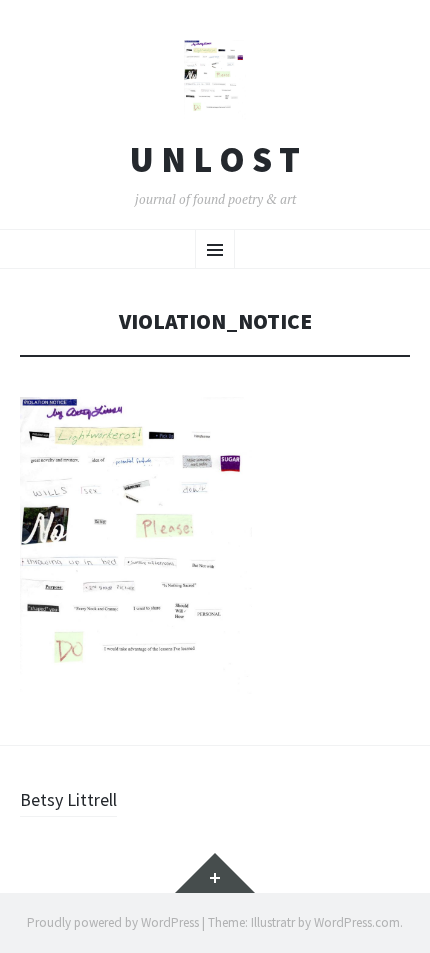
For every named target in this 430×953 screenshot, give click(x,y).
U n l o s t (215, 160)
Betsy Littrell (68, 799)
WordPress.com (357, 922)
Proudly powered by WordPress (113, 922)
